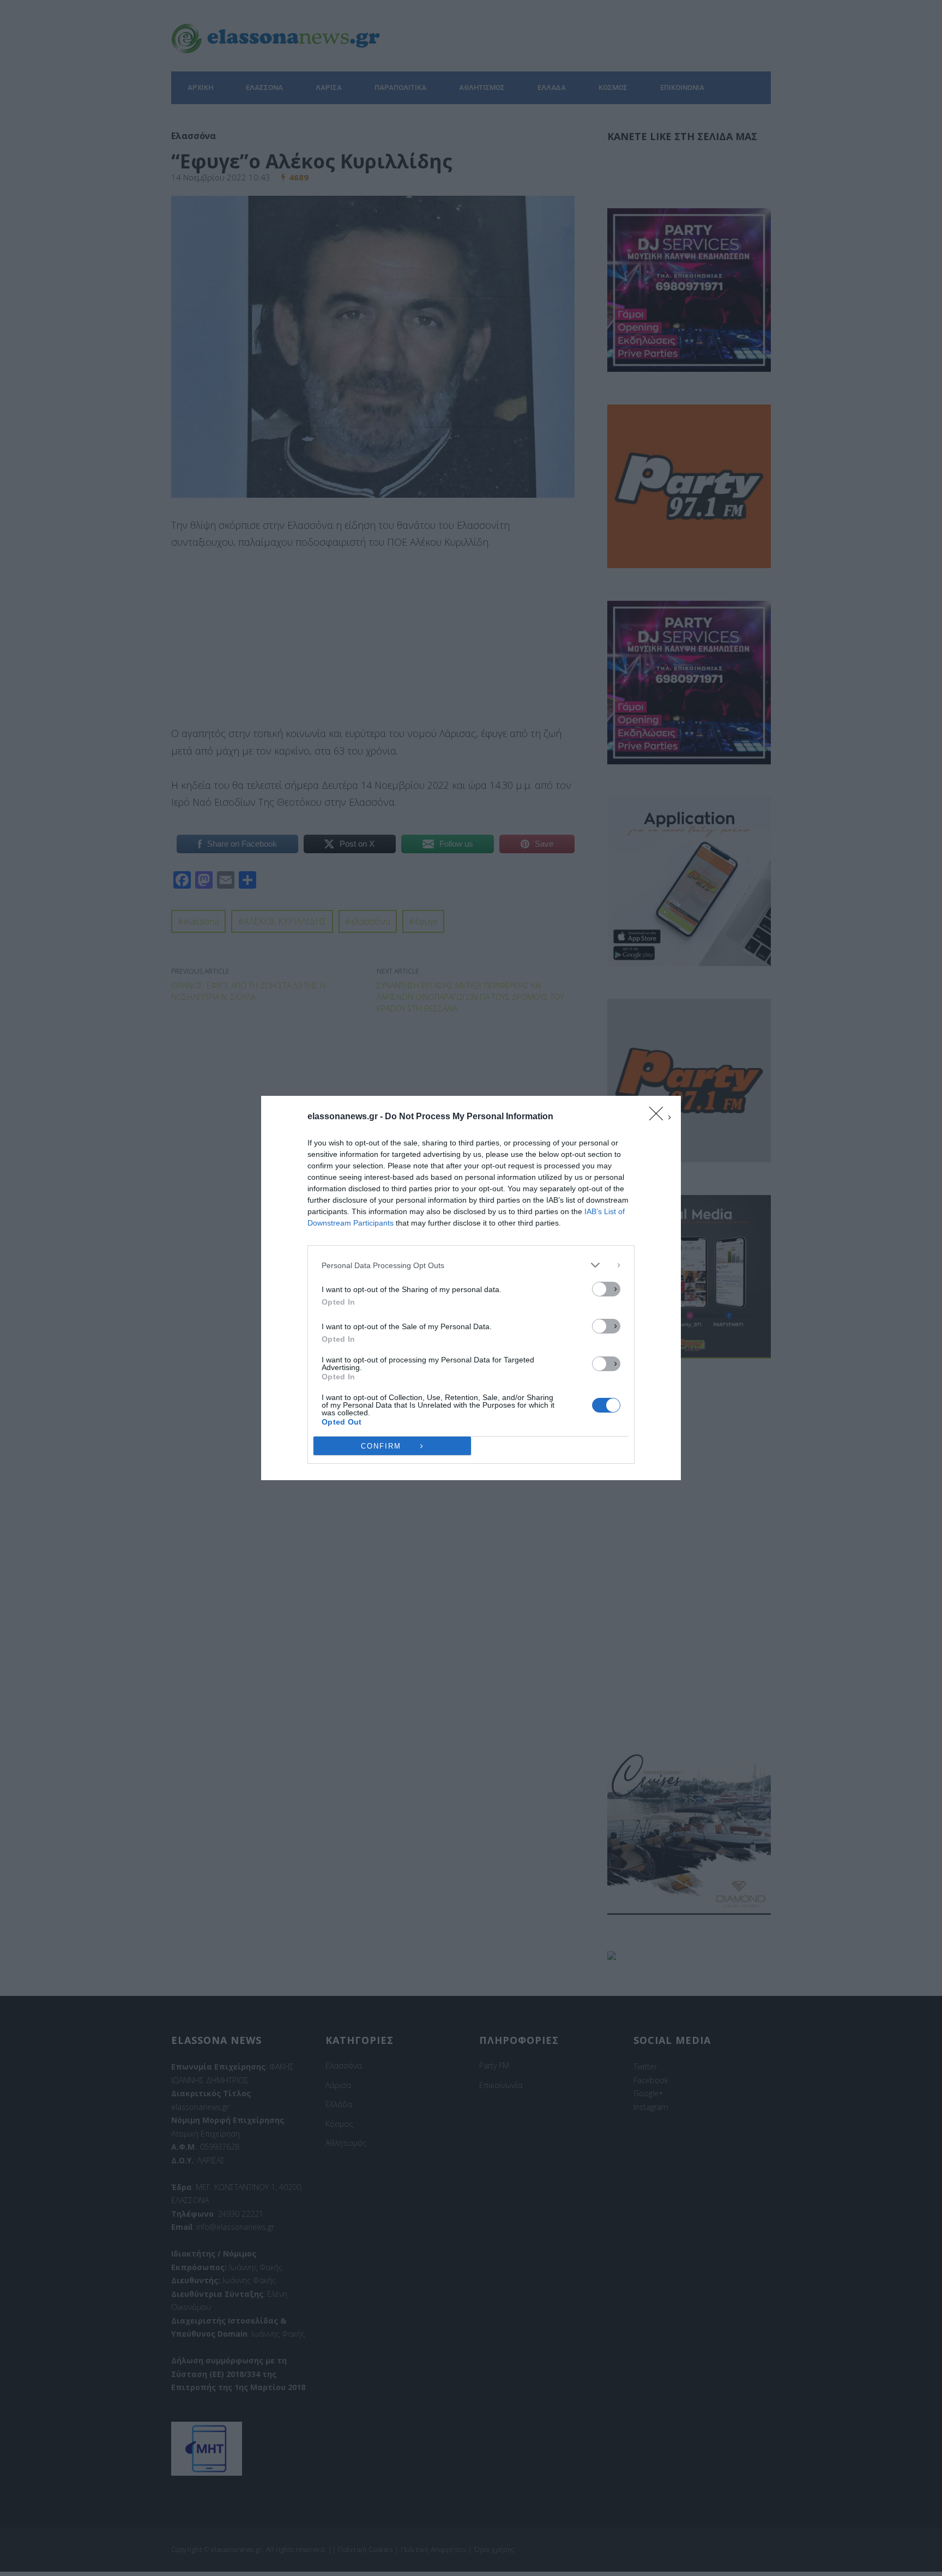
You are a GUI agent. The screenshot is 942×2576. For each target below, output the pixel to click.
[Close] (660, 1117)
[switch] (606, 1289)
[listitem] (471, 1265)
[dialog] (471, 1288)
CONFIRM (381, 1446)
